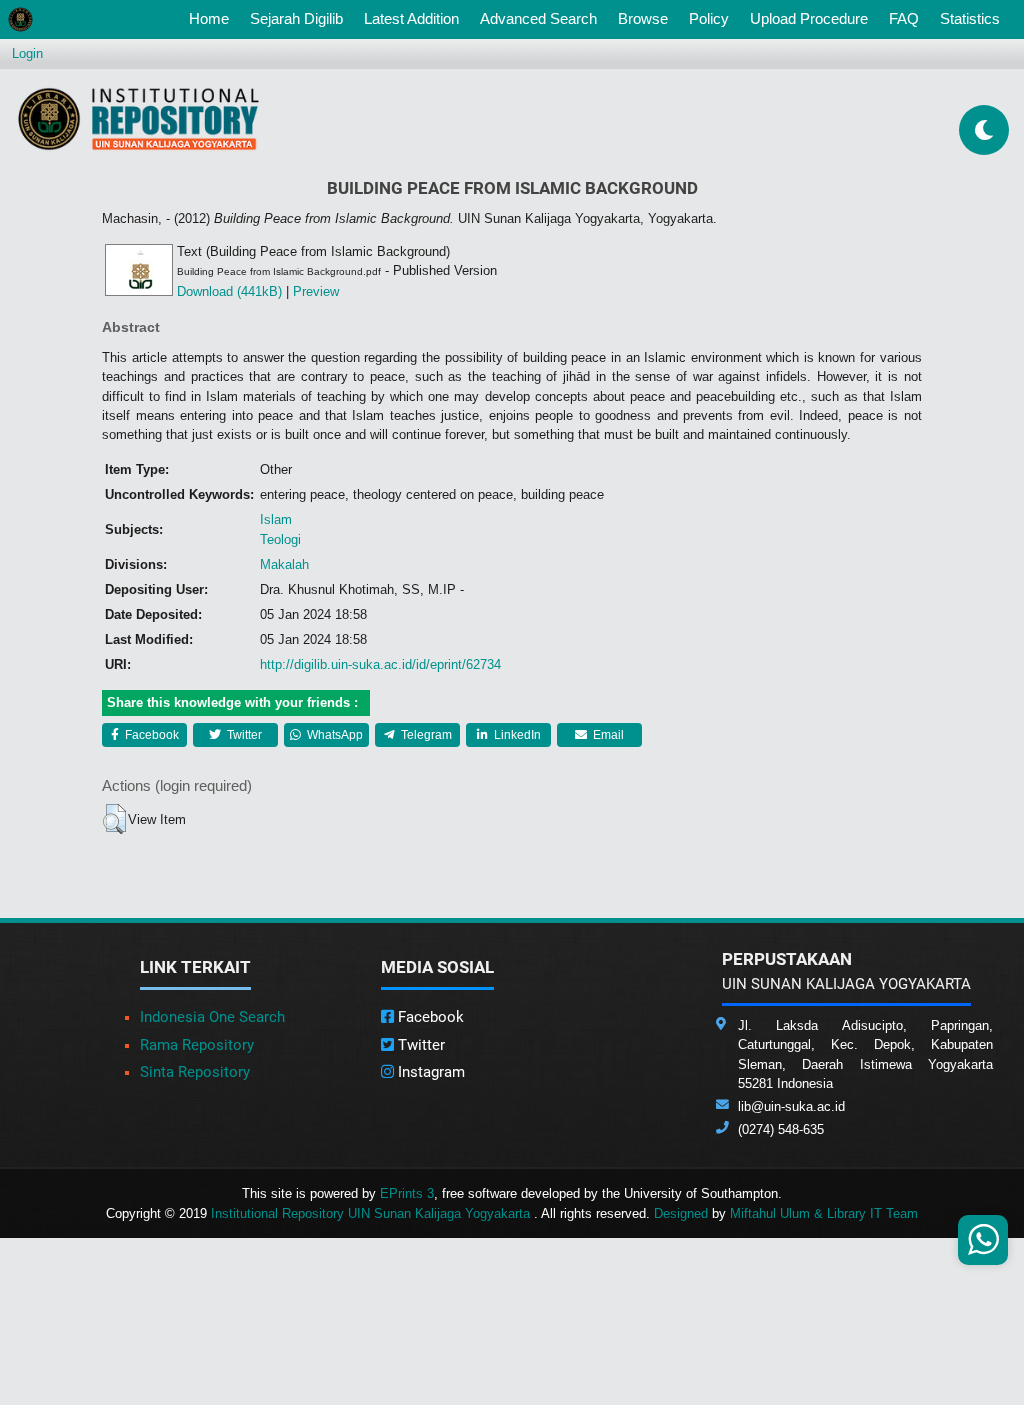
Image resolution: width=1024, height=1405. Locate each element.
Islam (276, 519)
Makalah (284, 564)
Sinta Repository (195, 1072)
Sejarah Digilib (296, 18)
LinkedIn (516, 735)
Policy (709, 18)
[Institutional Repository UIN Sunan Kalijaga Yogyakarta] (138, 118)
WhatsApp (333, 735)
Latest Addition (411, 18)
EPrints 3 (407, 1193)
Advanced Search (538, 18)
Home (213, 18)
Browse (643, 18)
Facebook (150, 735)
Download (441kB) (229, 291)
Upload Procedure (809, 18)
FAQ (904, 18)
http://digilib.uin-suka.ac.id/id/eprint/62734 (380, 664)
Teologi (280, 539)
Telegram (425, 735)
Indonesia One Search (212, 1017)
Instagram (429, 1072)
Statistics (970, 18)
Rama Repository (197, 1045)
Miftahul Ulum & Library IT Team (824, 1213)
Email (607, 735)
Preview (316, 291)
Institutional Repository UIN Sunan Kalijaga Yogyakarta (372, 1213)
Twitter (243, 735)
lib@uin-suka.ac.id (791, 1106)
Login (27, 53)
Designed (681, 1213)
